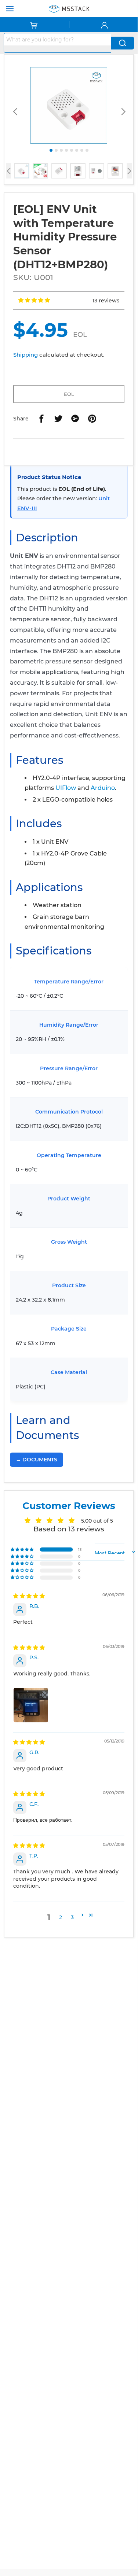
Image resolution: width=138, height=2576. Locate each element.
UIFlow (66, 788)
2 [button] (61, 1917)
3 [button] (72, 1917)
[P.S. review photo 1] (31, 1705)
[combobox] (57, 39)
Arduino (103, 788)
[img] (29, 1596)
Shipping (26, 355)
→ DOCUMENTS (37, 1460)
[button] (34, 300)
